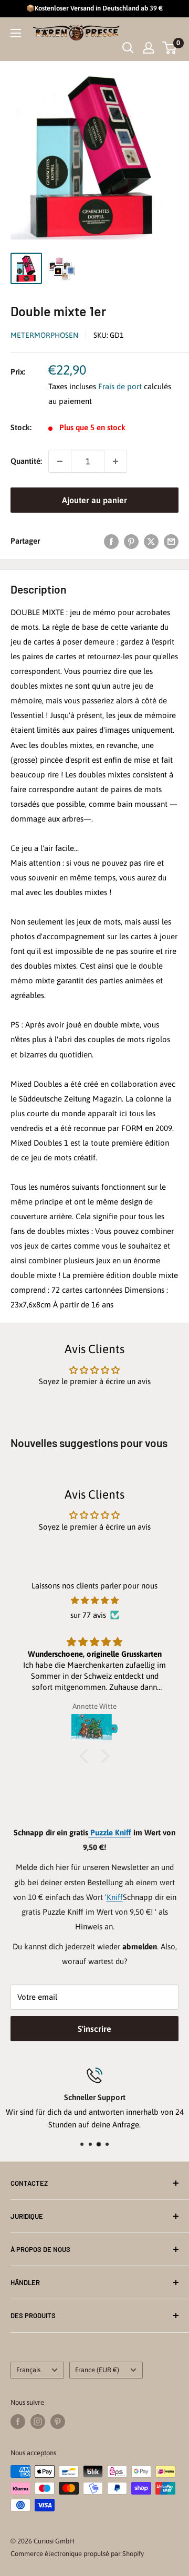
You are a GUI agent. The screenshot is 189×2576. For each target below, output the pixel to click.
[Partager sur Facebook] (111, 541)
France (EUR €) (97, 2370)
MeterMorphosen (44, 335)
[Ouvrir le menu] (16, 33)
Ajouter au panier (94, 500)
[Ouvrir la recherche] (128, 48)
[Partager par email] (171, 541)
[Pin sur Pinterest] (131, 541)
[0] (170, 48)
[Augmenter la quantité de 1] (115, 461)
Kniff (115, 1897)
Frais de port (120, 386)
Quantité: (26, 461)
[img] (94, 1601)
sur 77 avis (88, 1615)
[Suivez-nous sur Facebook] (18, 2422)
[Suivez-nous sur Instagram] (38, 2422)
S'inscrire (94, 2029)
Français (28, 2370)
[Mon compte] (149, 48)
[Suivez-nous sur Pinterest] (58, 2422)
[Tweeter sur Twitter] (151, 541)
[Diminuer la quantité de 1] (60, 461)
